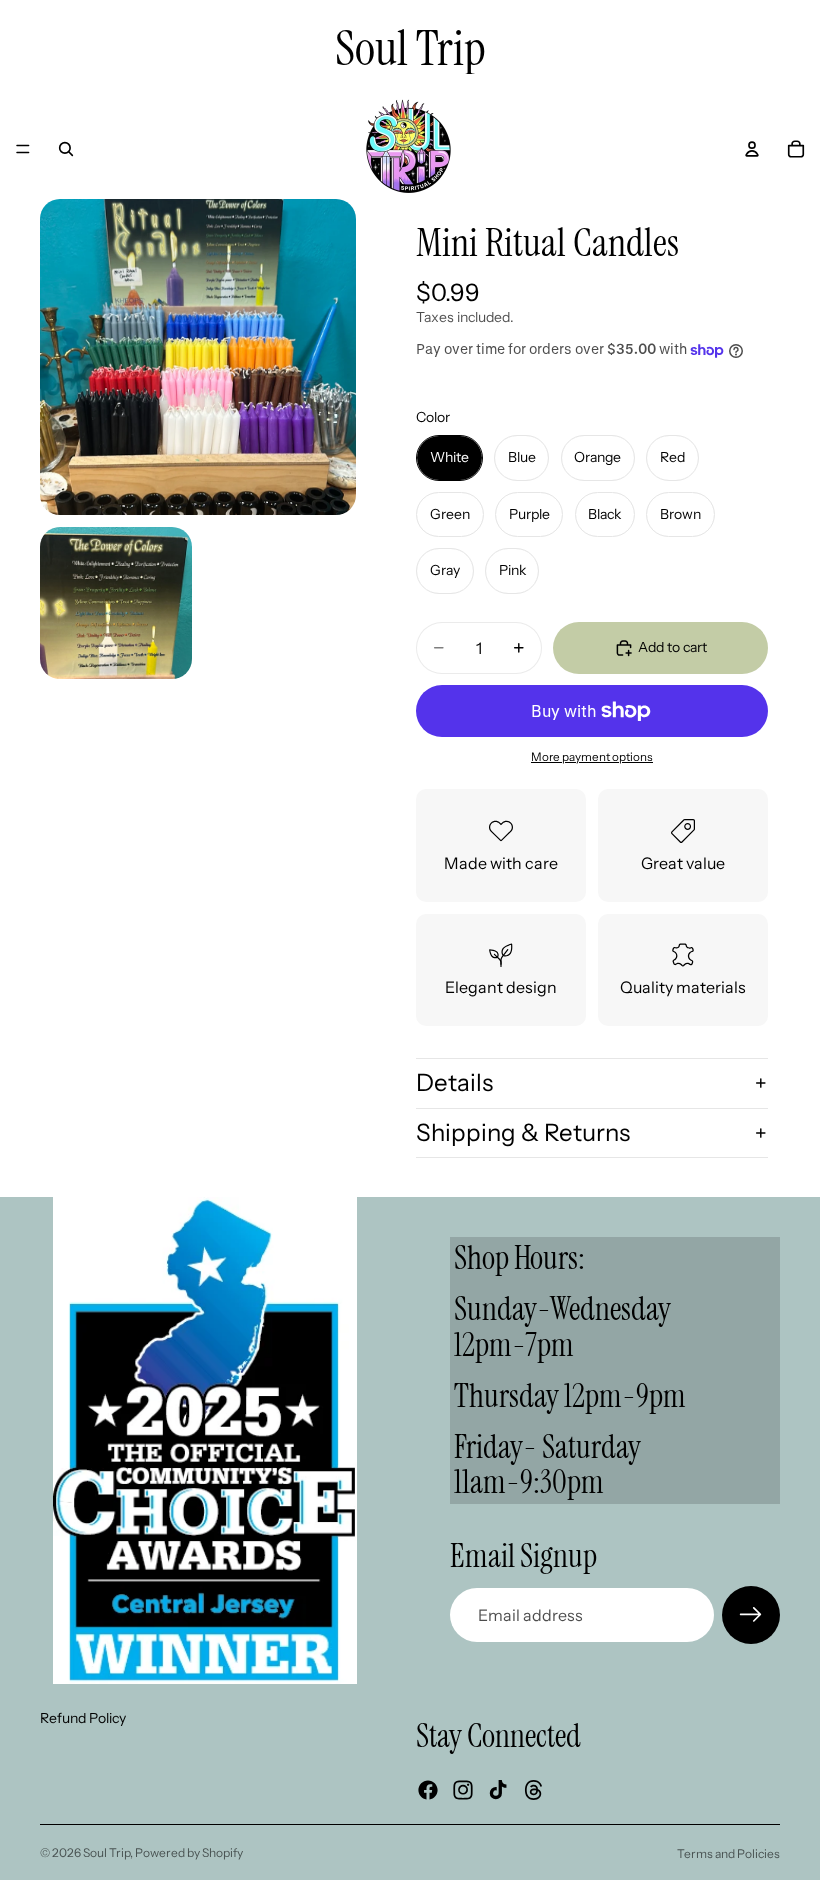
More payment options (592, 757)
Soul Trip (106, 1852)
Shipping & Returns (523, 1132)
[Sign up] (751, 1615)
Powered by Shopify (189, 1852)
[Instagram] (463, 1790)
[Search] (66, 149)
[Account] (752, 149)
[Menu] (23, 149)
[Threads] (534, 1790)
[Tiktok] (498, 1790)
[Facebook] (428, 1790)
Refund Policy (83, 1718)
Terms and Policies (728, 1853)
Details (454, 1082)
